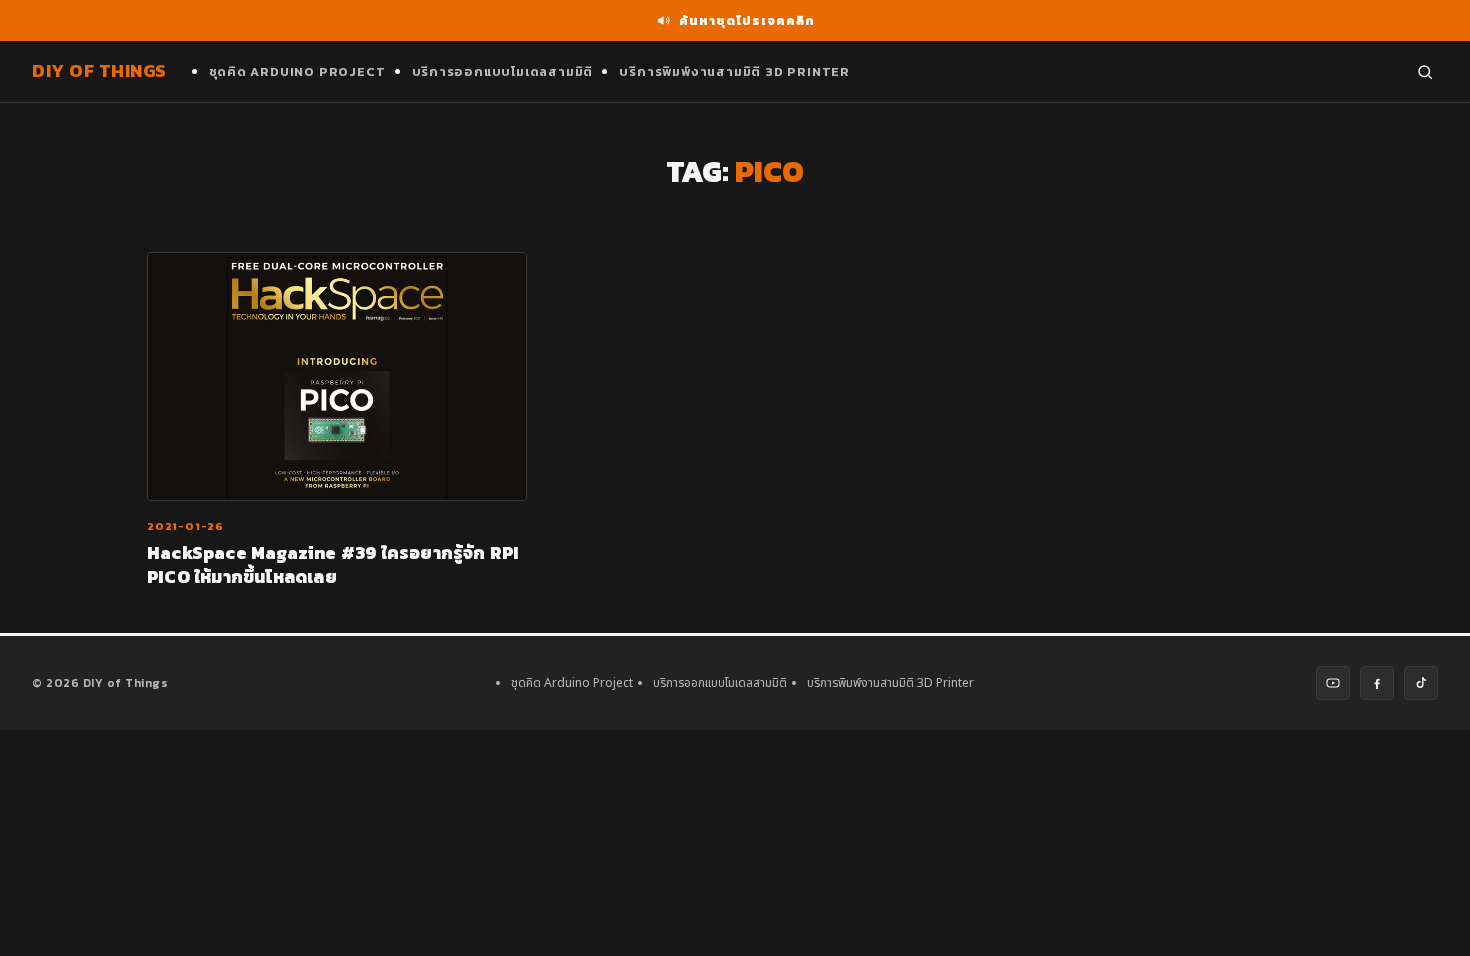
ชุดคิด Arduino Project (297, 71)
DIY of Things (99, 70)
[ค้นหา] (1425, 72)
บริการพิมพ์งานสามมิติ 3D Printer (734, 71)
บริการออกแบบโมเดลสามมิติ (503, 71)
